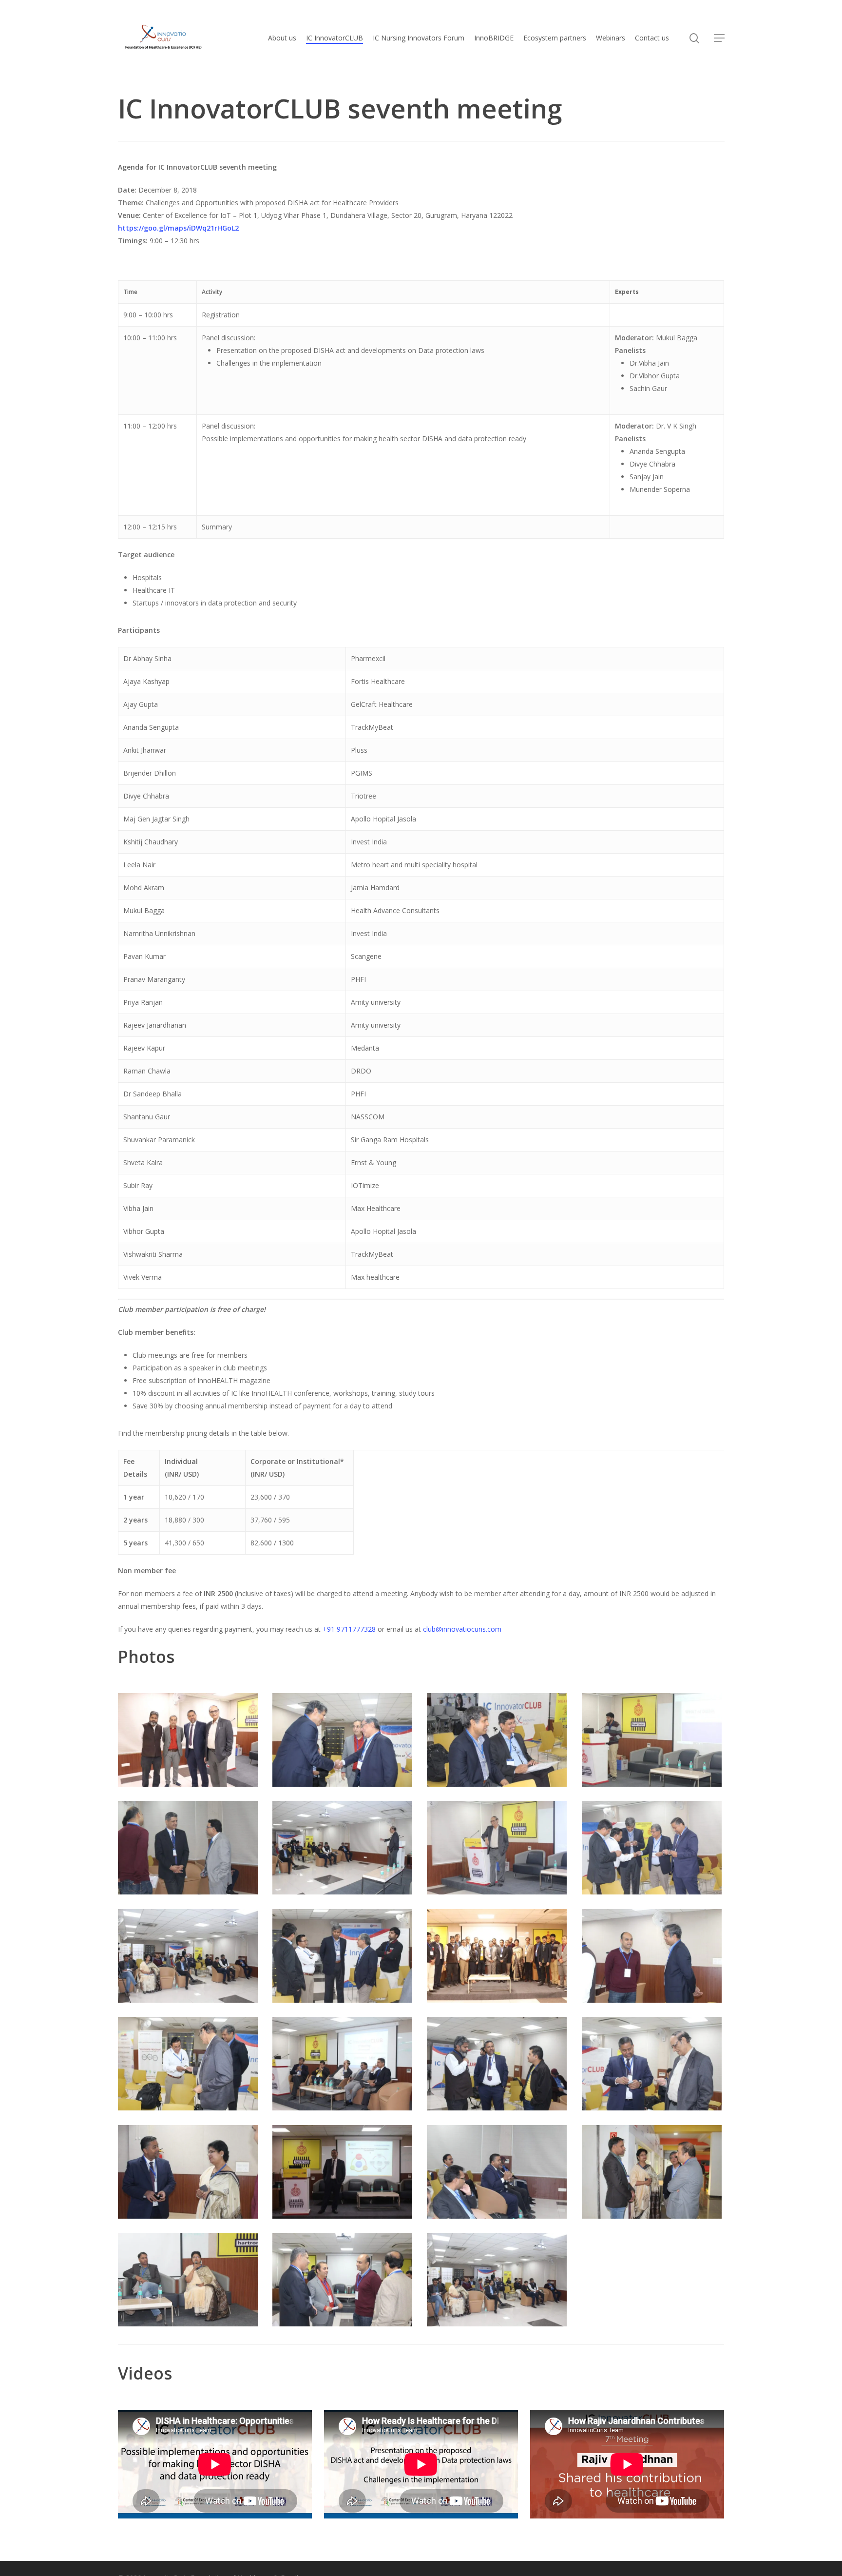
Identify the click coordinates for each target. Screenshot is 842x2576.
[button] (719, 38)
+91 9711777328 (349, 1629)
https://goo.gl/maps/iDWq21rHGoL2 (178, 228)
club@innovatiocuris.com (462, 1629)
